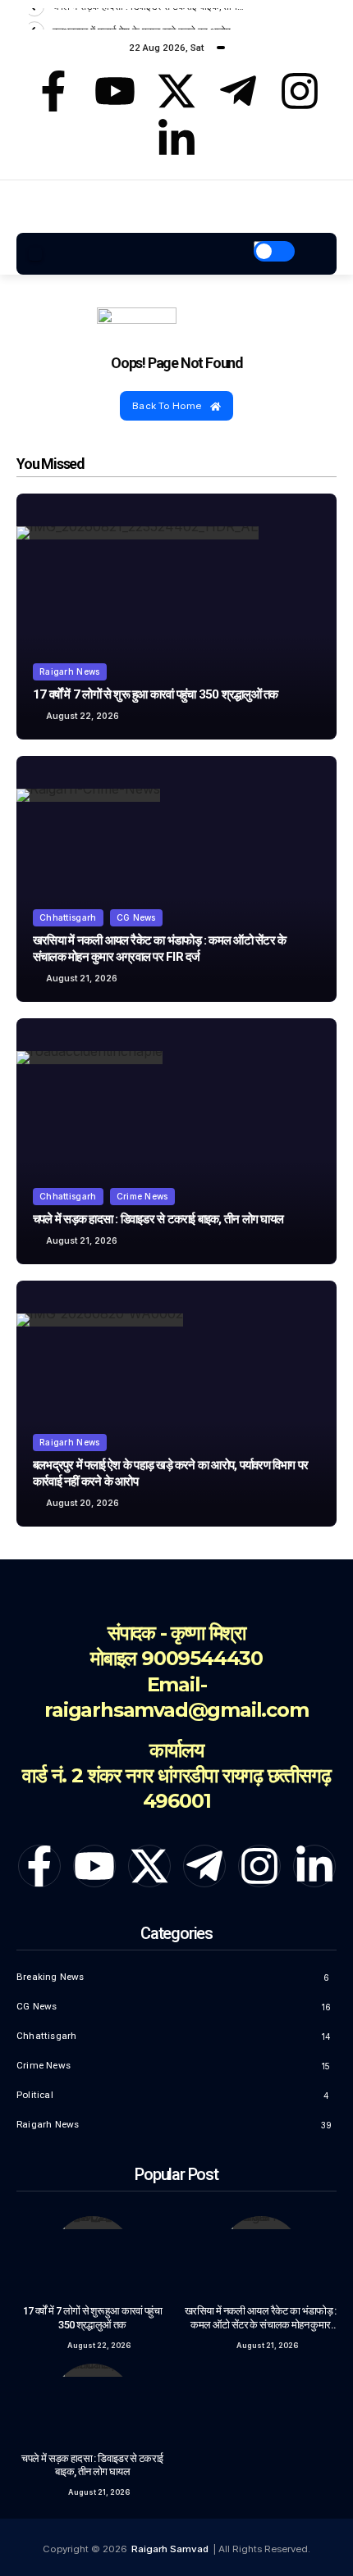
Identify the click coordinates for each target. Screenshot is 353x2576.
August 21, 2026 (82, 978)
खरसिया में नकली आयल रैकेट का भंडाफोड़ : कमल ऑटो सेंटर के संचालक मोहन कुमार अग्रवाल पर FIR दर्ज (261, 2324)
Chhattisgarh (68, 917)
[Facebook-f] (53, 91)
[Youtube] (115, 91)
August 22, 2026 (83, 716)
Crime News (142, 1196)
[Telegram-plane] (238, 91)
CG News (136, 917)
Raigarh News (70, 671)
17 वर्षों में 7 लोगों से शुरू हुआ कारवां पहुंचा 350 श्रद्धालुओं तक (156, 694)
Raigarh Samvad (170, 2549)
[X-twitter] (176, 91)
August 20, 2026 (83, 1503)
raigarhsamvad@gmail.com (176, 1710)
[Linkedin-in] (176, 139)
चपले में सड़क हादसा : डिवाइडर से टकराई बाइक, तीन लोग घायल (158, 1219)
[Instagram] (300, 91)
